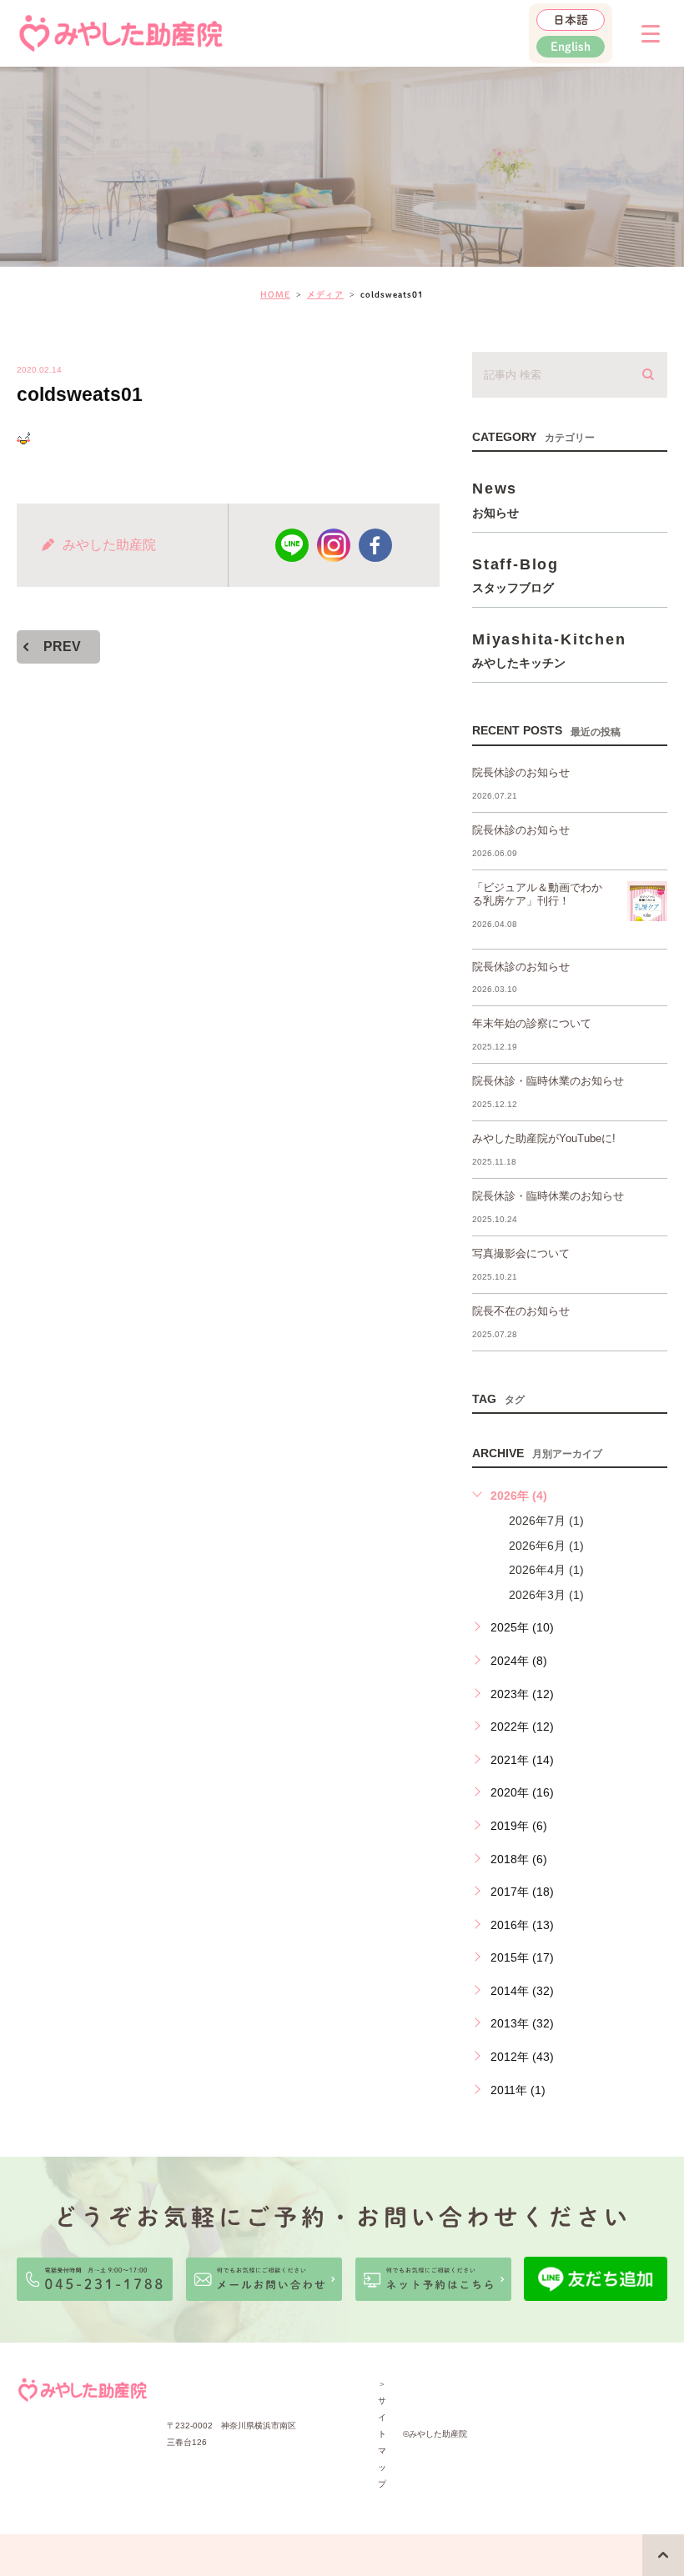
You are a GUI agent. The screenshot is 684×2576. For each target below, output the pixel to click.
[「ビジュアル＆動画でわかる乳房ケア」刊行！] (647, 901)
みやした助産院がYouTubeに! (544, 1138)
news (495, 499)
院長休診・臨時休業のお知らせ (548, 1081)
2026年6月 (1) (546, 1546)
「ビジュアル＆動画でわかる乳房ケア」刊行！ (537, 895)
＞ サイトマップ (382, 2434)
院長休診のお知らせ (521, 772)
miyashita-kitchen (549, 650)
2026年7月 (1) (546, 1521)
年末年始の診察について (532, 1023)
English (571, 47)
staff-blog (516, 575)
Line (292, 545)
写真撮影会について (521, 1253)
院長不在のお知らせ (521, 1311)
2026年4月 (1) (546, 1570)
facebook (375, 545)
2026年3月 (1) (546, 1595)
